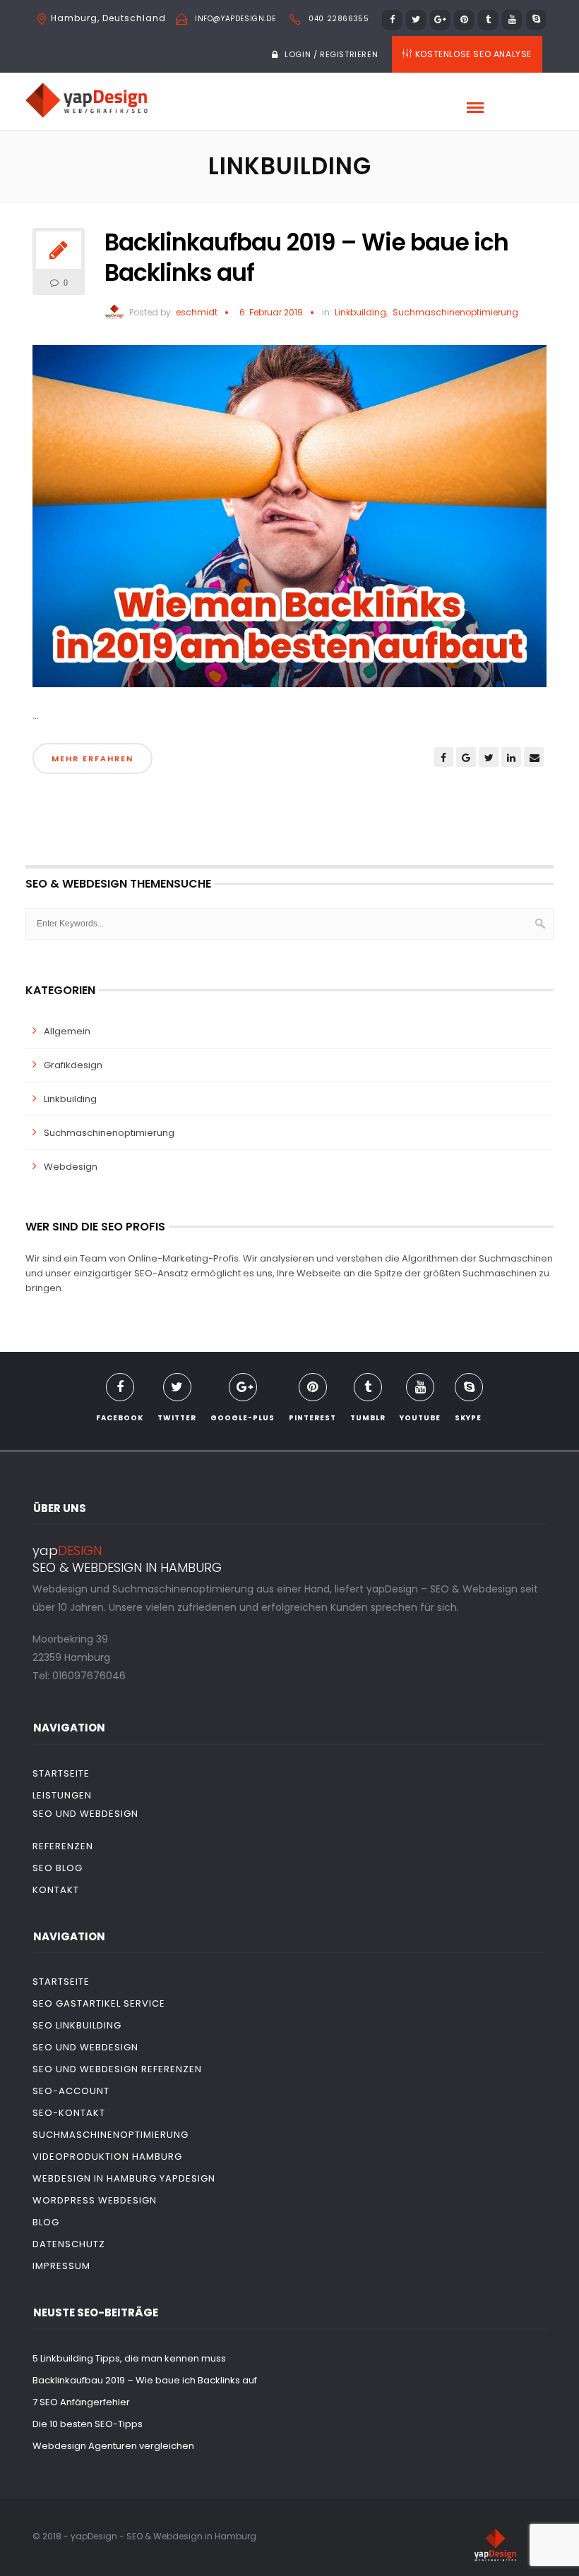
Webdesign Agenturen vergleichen (113, 2446)
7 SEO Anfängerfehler (81, 2402)
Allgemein (67, 1031)
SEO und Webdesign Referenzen (117, 2069)
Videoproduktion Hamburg (107, 2157)
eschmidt (197, 312)
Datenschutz (69, 2244)
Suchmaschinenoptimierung (455, 313)
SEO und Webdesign (85, 1814)
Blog (46, 2222)
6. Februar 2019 (271, 312)
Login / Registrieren (331, 54)
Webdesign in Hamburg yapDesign (124, 2178)
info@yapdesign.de (235, 19)
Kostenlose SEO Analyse (473, 54)
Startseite (61, 1773)
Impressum (61, 2266)
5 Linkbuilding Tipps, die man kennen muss (129, 2358)
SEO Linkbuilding (77, 2025)
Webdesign (71, 1167)
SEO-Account (71, 2091)
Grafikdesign (73, 1065)
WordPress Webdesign (95, 2200)
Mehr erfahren (92, 758)
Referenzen (63, 1846)
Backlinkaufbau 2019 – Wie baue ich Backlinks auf (306, 258)
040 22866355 (339, 19)
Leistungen (62, 1795)
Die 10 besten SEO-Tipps (88, 2424)
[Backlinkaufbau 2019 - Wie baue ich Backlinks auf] (289, 522)
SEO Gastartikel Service (99, 2003)
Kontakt (56, 1890)
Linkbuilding (360, 313)
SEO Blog (58, 1868)
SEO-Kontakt (69, 2113)
